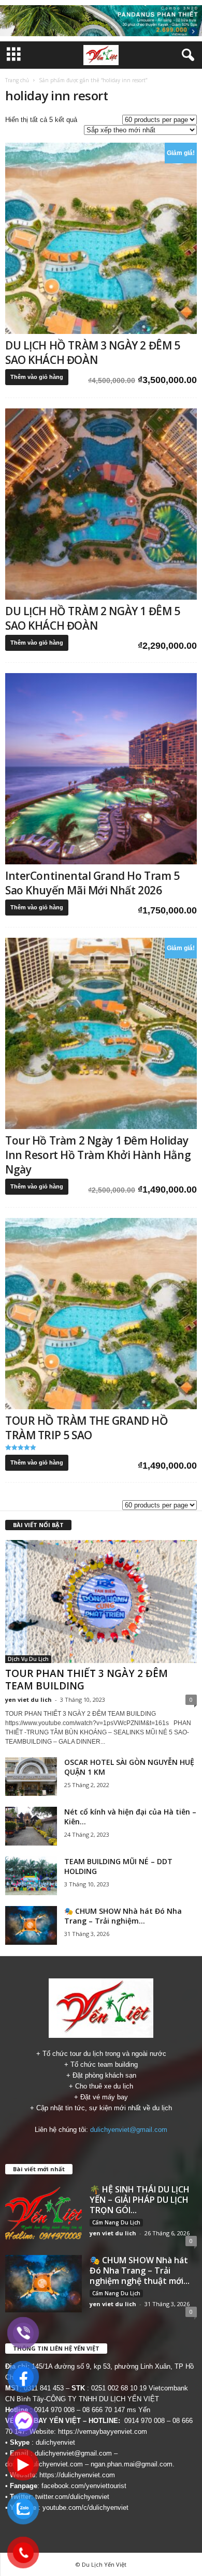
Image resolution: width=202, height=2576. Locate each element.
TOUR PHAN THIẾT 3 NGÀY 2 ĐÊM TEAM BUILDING (86, 1680)
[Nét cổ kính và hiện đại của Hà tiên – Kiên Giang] (31, 1826)
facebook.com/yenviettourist (84, 2486)
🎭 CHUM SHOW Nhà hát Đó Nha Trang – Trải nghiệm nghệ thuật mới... (140, 2270)
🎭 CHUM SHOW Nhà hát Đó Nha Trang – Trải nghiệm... (123, 1916)
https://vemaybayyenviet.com (103, 2432)
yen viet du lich (28, 1699)
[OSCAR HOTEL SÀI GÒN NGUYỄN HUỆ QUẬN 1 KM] (31, 1777)
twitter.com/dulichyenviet (72, 2497)
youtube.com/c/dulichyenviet (85, 2508)
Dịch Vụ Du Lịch (28, 1659)
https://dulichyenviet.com (77, 2475)
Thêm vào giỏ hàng (37, 377)
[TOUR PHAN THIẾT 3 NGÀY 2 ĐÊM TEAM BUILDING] (101, 1602)
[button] (186, 55)
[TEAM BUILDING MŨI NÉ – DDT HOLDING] (31, 1876)
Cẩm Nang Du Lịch (116, 2222)
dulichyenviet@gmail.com (129, 2130)
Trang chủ (17, 80)
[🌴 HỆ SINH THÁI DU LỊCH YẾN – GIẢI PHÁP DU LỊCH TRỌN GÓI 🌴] (44, 2213)
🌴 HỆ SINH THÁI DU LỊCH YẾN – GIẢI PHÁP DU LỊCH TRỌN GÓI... (140, 2200)
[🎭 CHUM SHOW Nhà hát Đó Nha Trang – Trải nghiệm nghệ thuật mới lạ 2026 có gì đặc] (31, 1925)
